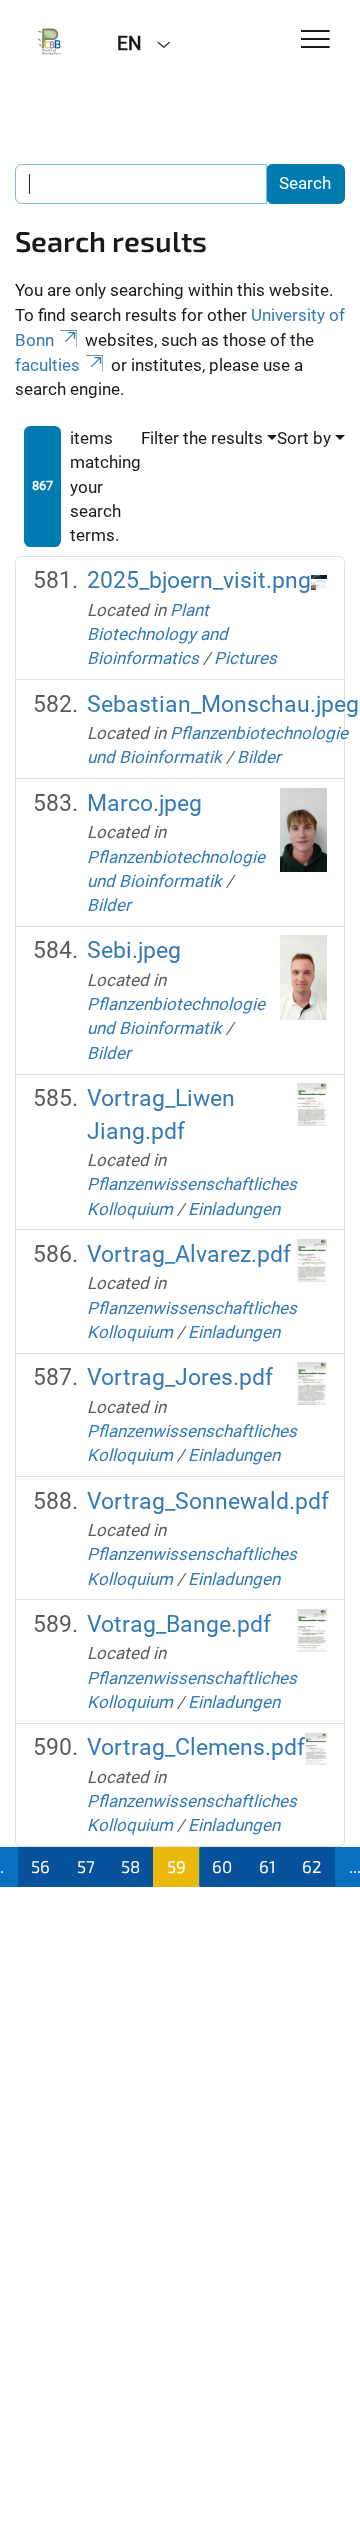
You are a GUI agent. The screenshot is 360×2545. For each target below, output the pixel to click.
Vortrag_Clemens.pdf (196, 1747)
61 (267, 1866)
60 (222, 1866)
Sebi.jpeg (134, 950)
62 (312, 1866)
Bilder (259, 757)
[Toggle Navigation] (315, 40)
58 (130, 1866)
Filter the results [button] (202, 438)
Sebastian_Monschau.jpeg (223, 704)
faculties (47, 365)
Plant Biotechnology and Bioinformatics (157, 634)
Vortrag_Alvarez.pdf (189, 1254)
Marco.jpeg (144, 803)
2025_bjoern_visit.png (199, 580)
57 (86, 1866)
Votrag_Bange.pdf (179, 1624)
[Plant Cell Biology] (51, 42)
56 (40, 1866)
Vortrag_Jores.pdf (180, 1377)
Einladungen (234, 1209)
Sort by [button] (304, 438)
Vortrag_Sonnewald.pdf (208, 1501)
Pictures (245, 658)
